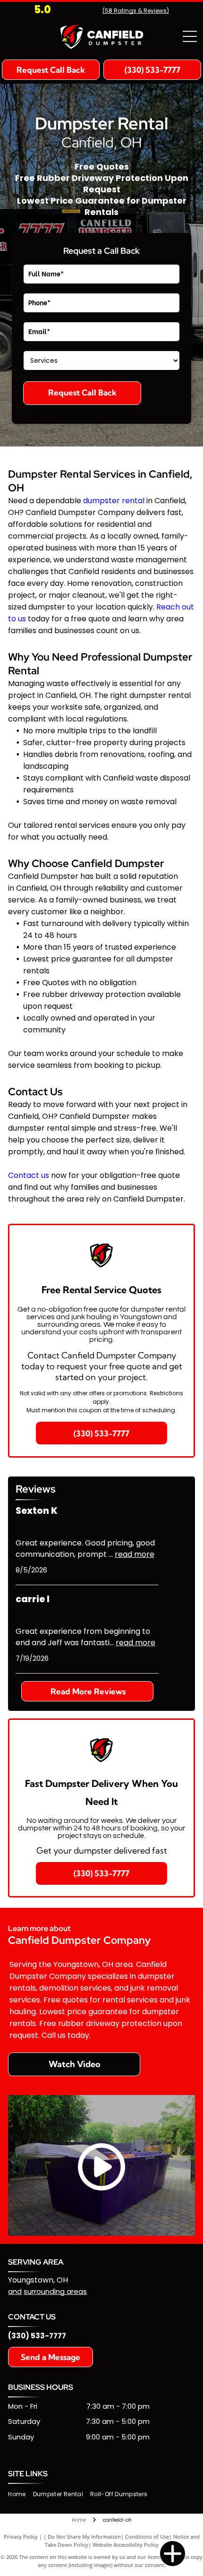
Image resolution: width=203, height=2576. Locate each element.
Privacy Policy (21, 2537)
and (15, 2291)
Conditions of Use (147, 2537)
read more (135, 1554)
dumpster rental (114, 501)
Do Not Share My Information (84, 2537)
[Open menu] (190, 36)
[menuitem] (20, 2494)
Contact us (29, 1175)
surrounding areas (55, 2291)
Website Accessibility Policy (126, 2545)
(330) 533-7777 (37, 2336)
